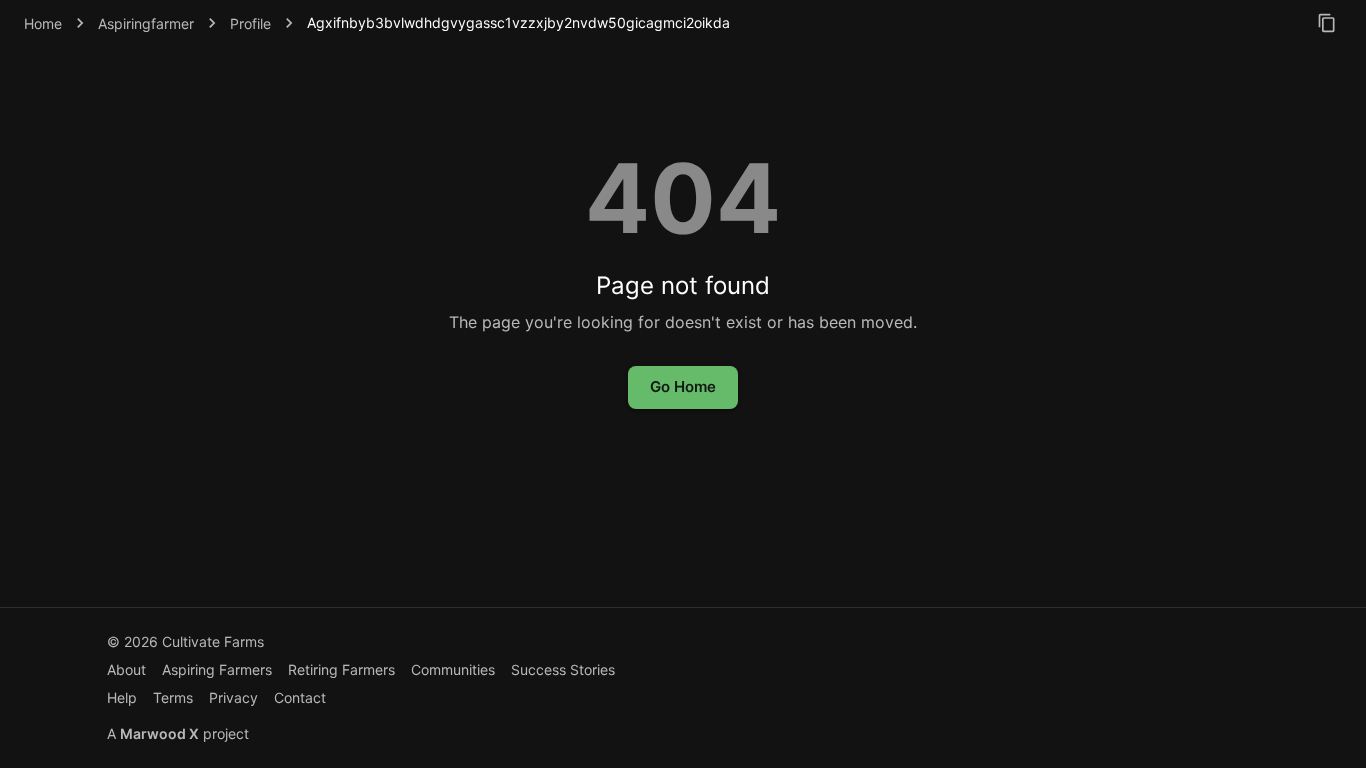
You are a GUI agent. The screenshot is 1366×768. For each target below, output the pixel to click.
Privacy (233, 697)
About (126, 669)
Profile (250, 23)
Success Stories (563, 669)
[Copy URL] (1327, 23)
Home (43, 23)
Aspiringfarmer (146, 23)
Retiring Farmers (341, 669)
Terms (173, 697)
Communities (453, 669)
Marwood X (159, 733)
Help (122, 697)
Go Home (683, 386)
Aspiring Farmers (217, 669)
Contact (300, 697)
